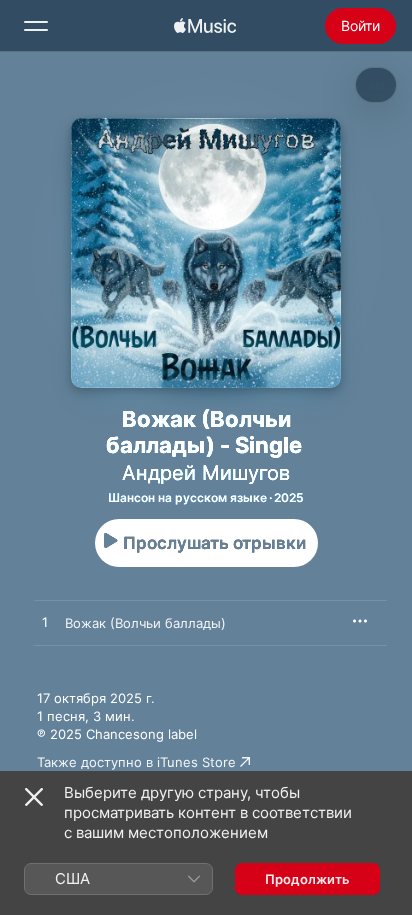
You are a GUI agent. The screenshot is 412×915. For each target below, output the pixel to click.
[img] (205, 26)
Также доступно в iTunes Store (136, 762)
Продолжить (307, 879)
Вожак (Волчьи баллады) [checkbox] (145, 623)
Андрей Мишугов (206, 473)
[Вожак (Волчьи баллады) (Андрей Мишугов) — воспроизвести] (45, 623)
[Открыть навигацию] (36, 26)
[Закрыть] (34, 797)
